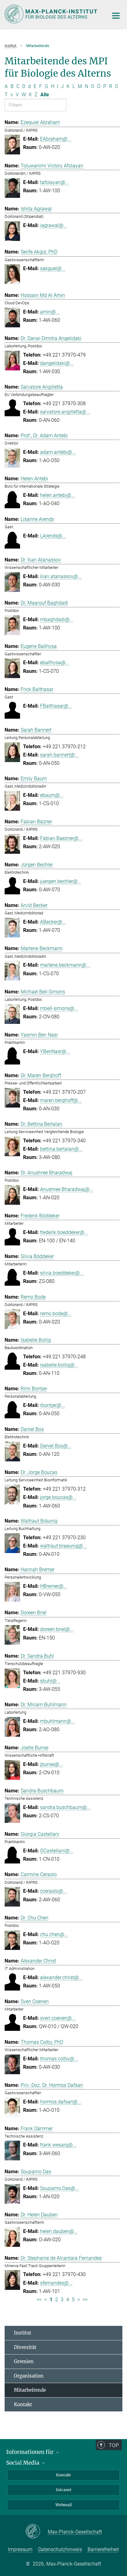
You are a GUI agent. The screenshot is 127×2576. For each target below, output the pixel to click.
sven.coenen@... (58, 2018)
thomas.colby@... (59, 2059)
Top (114, 2445)
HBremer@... (54, 1586)
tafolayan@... (55, 182)
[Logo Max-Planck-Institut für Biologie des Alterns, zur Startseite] (52, 14)
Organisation (29, 2376)
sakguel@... (53, 268)
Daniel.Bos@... (56, 1446)
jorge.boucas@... (58, 1497)
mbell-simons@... (59, 1008)
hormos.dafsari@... (61, 2102)
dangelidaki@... (57, 363)
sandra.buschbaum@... (65, 1807)
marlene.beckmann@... (65, 965)
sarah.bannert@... (59, 755)
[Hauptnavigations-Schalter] (116, 16)
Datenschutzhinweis (60, 2549)
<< (39, 2300)
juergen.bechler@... (61, 881)
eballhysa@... (55, 663)
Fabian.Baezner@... (61, 838)
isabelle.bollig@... (59, 1365)
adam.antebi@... (58, 452)
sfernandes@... (56, 2283)
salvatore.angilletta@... (65, 412)
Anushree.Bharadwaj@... (67, 1189)
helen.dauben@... (59, 2231)
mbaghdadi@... (57, 619)
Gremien (24, 2361)
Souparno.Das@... (59, 2188)
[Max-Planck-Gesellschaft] (37, 2532)
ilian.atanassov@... (61, 576)
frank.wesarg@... (58, 2145)
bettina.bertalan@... (61, 1149)
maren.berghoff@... (61, 1100)
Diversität (25, 2347)
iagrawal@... (54, 225)
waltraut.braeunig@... (63, 1546)
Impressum (20, 2549)
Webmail (64, 2505)
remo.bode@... (56, 1314)
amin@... (50, 312)
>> (85, 2300)
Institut (23, 2333)
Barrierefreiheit (103, 2549)
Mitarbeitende (30, 2390)
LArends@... (53, 536)
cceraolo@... (53, 1891)
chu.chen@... (54, 1934)
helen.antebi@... (57, 495)
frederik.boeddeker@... (64, 1232)
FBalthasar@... (56, 706)
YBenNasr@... (55, 1051)
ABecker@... (53, 922)
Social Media (23, 2463)
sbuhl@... (50, 1681)
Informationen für (31, 2452)
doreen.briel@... (57, 1629)
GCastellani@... (57, 1851)
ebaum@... (52, 795)
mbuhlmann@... (57, 1721)
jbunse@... (51, 1764)
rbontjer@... (53, 1405)
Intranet (64, 2490)
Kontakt (23, 2404)
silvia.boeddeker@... (62, 1273)
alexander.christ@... (61, 1977)
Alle (45, 95)
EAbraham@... (56, 139)
